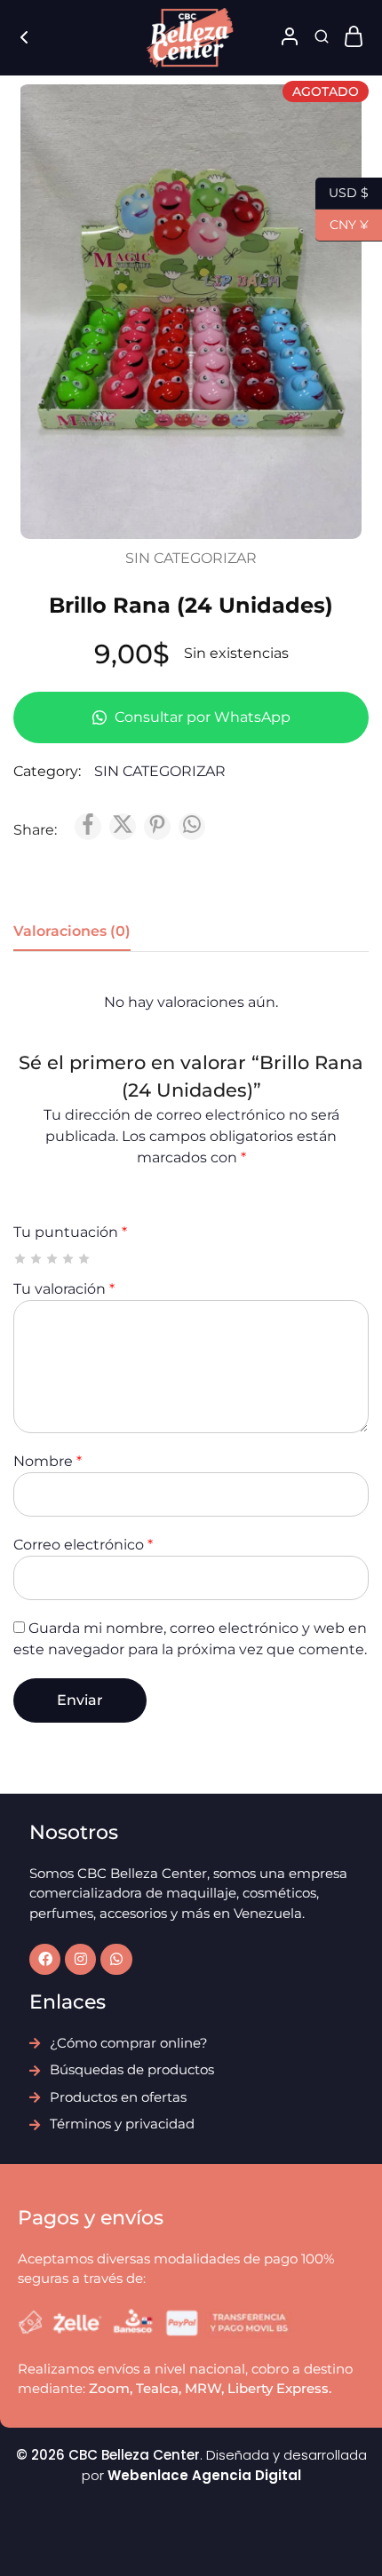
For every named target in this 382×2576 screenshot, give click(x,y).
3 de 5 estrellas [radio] (53, 1259)
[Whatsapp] (116, 1959)
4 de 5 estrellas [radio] (69, 1259)
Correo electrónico (83, 1545)
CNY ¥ (342, 223)
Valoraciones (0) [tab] (72, 931)
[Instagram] (80, 1959)
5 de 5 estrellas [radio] (85, 1259)
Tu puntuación (70, 1232)
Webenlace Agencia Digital (204, 2475)
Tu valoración (64, 1289)
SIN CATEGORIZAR (191, 558)
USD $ (342, 191)
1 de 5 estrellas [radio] (21, 1259)
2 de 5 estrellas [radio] (37, 1259)
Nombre (48, 1461)
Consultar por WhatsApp (201, 717)
